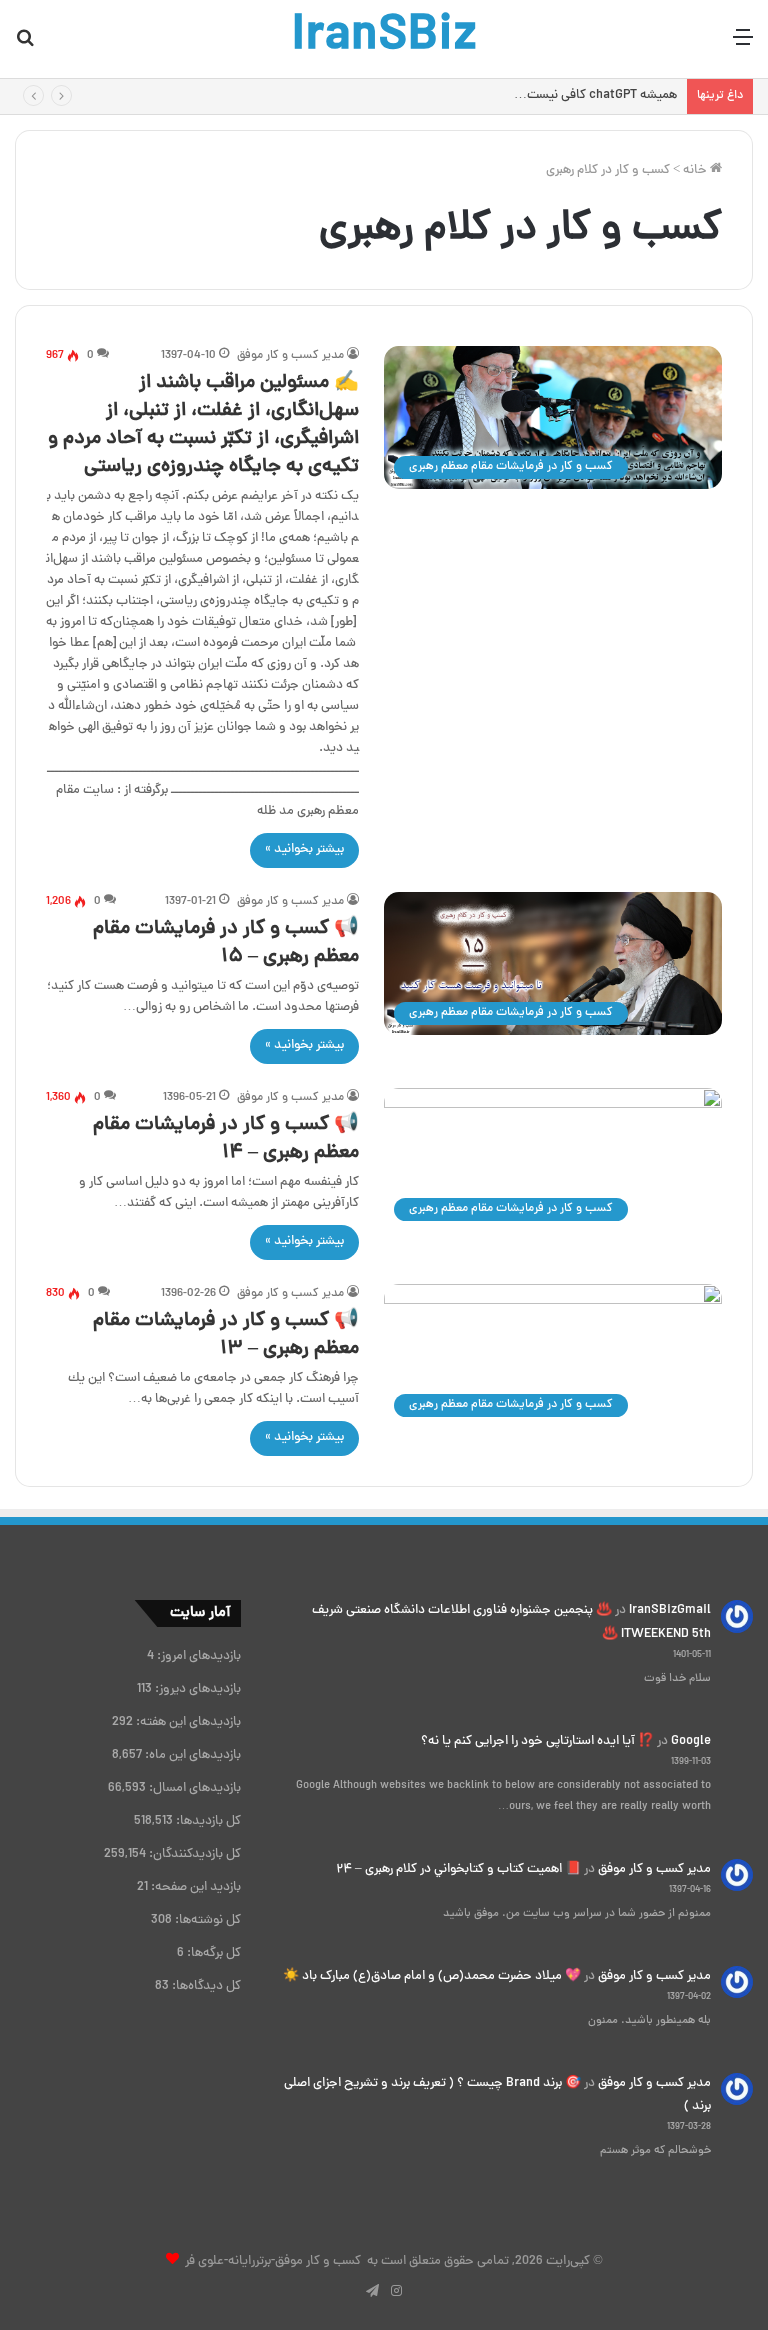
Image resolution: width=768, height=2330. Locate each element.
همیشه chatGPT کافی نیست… (595, 96)
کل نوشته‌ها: (206, 1921)
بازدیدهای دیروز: (196, 1690)
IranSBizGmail (670, 1611)
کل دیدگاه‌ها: (205, 1987)
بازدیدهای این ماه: (191, 1756)
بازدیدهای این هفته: (187, 1723)
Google (691, 1742)
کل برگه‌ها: (212, 1954)
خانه (696, 171)
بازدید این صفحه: (194, 1888)
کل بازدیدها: (207, 1822)
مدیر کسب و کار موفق (290, 356)
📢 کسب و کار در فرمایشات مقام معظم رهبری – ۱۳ (226, 1335)
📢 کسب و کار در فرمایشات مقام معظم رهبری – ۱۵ (226, 943)
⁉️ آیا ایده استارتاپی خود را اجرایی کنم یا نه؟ (537, 1742)
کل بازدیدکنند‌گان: (193, 1855)
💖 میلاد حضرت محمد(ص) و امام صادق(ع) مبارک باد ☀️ (432, 1977)
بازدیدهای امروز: (197, 1657)
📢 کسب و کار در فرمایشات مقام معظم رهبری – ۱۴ (226, 1139)
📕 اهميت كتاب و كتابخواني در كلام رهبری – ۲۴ (458, 1870)
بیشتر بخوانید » (304, 850)
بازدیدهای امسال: (193, 1789)
